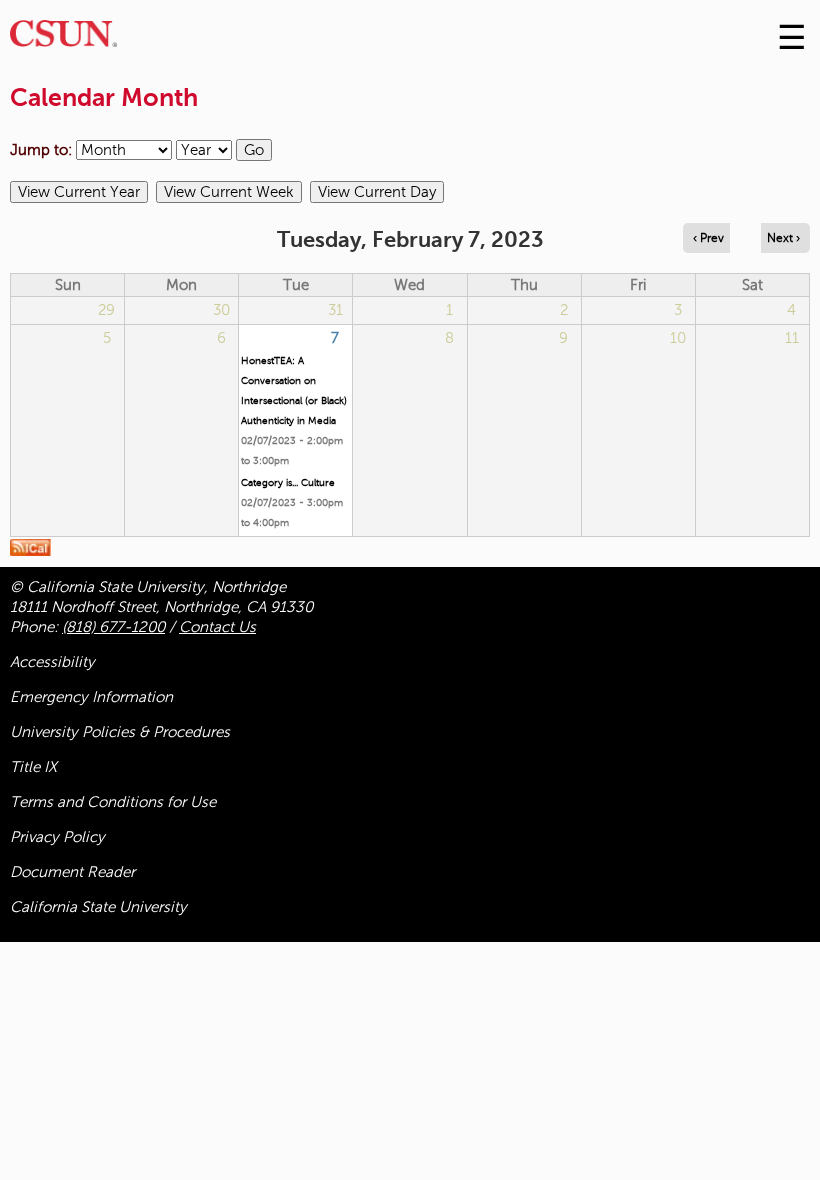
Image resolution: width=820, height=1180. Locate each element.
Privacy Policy (57, 837)
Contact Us (217, 627)
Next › (783, 238)
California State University (98, 907)
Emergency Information (91, 697)
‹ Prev (708, 238)
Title (33, 767)
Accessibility (52, 662)
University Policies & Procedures (120, 732)
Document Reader (72, 872)
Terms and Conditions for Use (113, 802)
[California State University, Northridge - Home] (63, 38)
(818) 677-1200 (113, 627)
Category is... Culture (288, 482)
